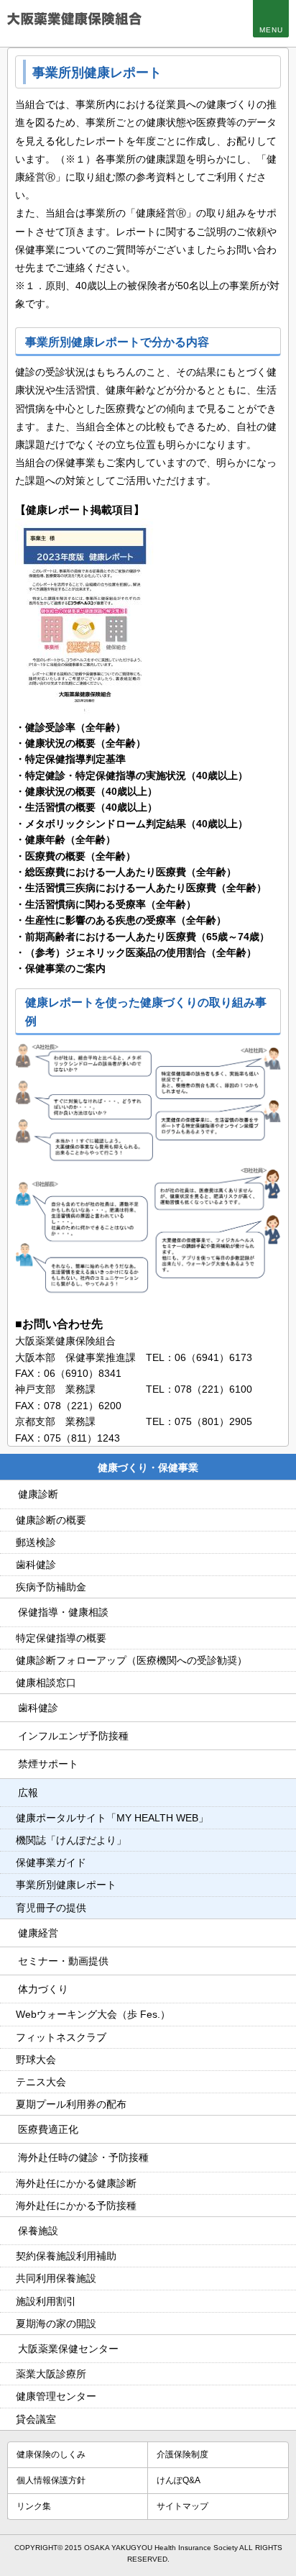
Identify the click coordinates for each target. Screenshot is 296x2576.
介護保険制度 (182, 2454)
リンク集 (34, 2506)
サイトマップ (182, 2506)
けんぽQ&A (179, 2480)
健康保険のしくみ (51, 2454)
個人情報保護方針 (51, 2480)
